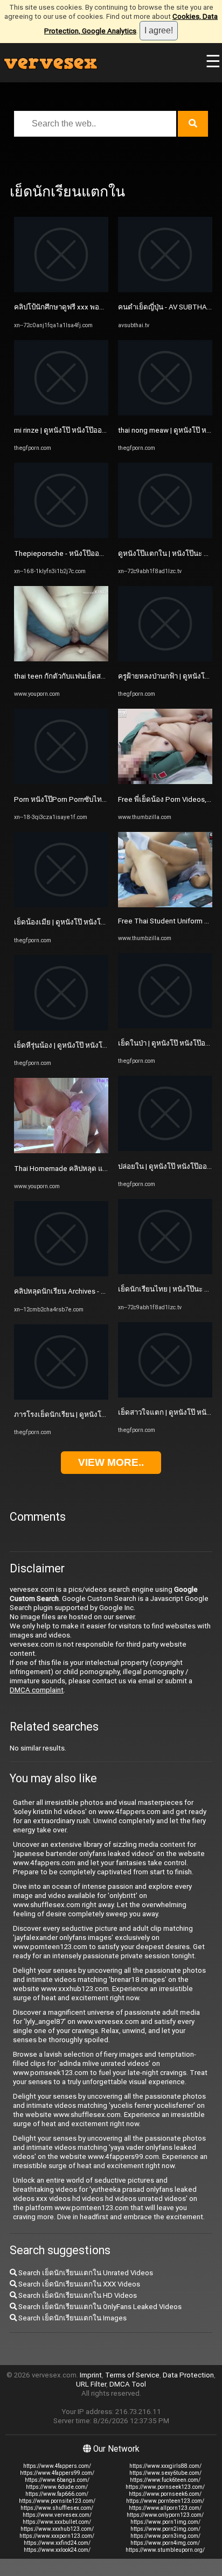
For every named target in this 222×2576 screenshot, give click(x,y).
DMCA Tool (128, 2384)
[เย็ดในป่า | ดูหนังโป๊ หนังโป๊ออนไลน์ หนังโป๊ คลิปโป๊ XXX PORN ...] (165, 1026)
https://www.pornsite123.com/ (57, 2501)
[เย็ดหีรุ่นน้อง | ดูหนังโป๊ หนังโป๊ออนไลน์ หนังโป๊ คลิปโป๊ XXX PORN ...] (61, 1028)
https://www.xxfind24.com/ (57, 2543)
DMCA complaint (37, 1690)
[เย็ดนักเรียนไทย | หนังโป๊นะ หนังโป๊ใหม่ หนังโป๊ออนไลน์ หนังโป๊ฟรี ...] (165, 1272)
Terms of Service (132, 2375)
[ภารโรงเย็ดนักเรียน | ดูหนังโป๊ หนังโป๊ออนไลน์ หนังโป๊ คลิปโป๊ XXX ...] (61, 1397)
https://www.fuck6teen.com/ (165, 2480)
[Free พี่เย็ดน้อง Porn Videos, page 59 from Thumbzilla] (165, 782)
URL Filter (91, 2384)
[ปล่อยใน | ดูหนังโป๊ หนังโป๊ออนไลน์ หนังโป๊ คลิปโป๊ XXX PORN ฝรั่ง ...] (165, 1149)
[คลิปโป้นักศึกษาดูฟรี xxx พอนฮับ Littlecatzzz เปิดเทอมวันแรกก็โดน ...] (61, 290)
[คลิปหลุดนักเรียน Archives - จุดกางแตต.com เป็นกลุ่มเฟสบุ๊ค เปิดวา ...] (61, 1274)
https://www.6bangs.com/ (57, 2480)
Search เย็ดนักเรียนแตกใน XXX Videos (78, 2284)
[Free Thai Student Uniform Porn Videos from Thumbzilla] (165, 905)
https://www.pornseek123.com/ (165, 2487)
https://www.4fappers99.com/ (57, 2473)
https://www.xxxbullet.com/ (57, 2522)
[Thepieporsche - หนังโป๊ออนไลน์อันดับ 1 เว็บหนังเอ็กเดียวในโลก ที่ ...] (61, 536)
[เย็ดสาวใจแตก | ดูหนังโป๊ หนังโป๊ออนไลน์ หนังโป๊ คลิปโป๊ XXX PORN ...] (165, 1395)
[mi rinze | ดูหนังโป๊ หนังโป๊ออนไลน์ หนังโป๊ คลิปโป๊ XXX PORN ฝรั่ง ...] (61, 413)
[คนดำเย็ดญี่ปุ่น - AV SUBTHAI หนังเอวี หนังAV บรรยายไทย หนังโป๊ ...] (165, 290)
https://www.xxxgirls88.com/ (165, 2466)
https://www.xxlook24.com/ (57, 2550)
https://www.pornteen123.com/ (165, 2501)
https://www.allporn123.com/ (165, 2508)
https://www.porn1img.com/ (165, 2522)
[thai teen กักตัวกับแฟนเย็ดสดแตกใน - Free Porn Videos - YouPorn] (61, 659)
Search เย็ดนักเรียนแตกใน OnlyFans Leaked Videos (99, 2307)
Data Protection (188, 2375)
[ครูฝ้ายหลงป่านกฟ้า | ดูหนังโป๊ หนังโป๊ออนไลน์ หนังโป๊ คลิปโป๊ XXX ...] (165, 659)
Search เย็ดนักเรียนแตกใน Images (72, 2318)
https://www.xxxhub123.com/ (57, 2529)
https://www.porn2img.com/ (165, 2529)
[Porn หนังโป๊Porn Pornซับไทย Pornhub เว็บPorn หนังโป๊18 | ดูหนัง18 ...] (61, 782)
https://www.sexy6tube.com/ (165, 2473)
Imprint (91, 2375)
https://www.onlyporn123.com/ (165, 2515)
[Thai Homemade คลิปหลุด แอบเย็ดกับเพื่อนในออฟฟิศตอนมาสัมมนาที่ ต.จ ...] (61, 1151)
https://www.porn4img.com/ (165, 2543)
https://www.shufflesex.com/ (57, 2508)
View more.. (111, 1462)
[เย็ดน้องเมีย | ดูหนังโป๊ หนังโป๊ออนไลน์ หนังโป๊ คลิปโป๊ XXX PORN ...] (61, 905)
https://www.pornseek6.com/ (165, 2494)
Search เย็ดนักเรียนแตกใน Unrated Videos (85, 2273)
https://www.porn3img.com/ (165, 2536)
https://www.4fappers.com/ (57, 2466)
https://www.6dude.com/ (57, 2487)
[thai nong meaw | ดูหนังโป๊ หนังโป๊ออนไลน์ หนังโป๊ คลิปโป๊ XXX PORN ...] (165, 413)
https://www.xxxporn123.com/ (57, 2536)
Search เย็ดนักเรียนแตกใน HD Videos (77, 2295)
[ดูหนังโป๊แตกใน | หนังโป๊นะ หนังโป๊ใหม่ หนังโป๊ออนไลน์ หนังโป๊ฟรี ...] (165, 536)
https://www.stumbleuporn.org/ (165, 2550)
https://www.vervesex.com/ (57, 2515)
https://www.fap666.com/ (57, 2494)
